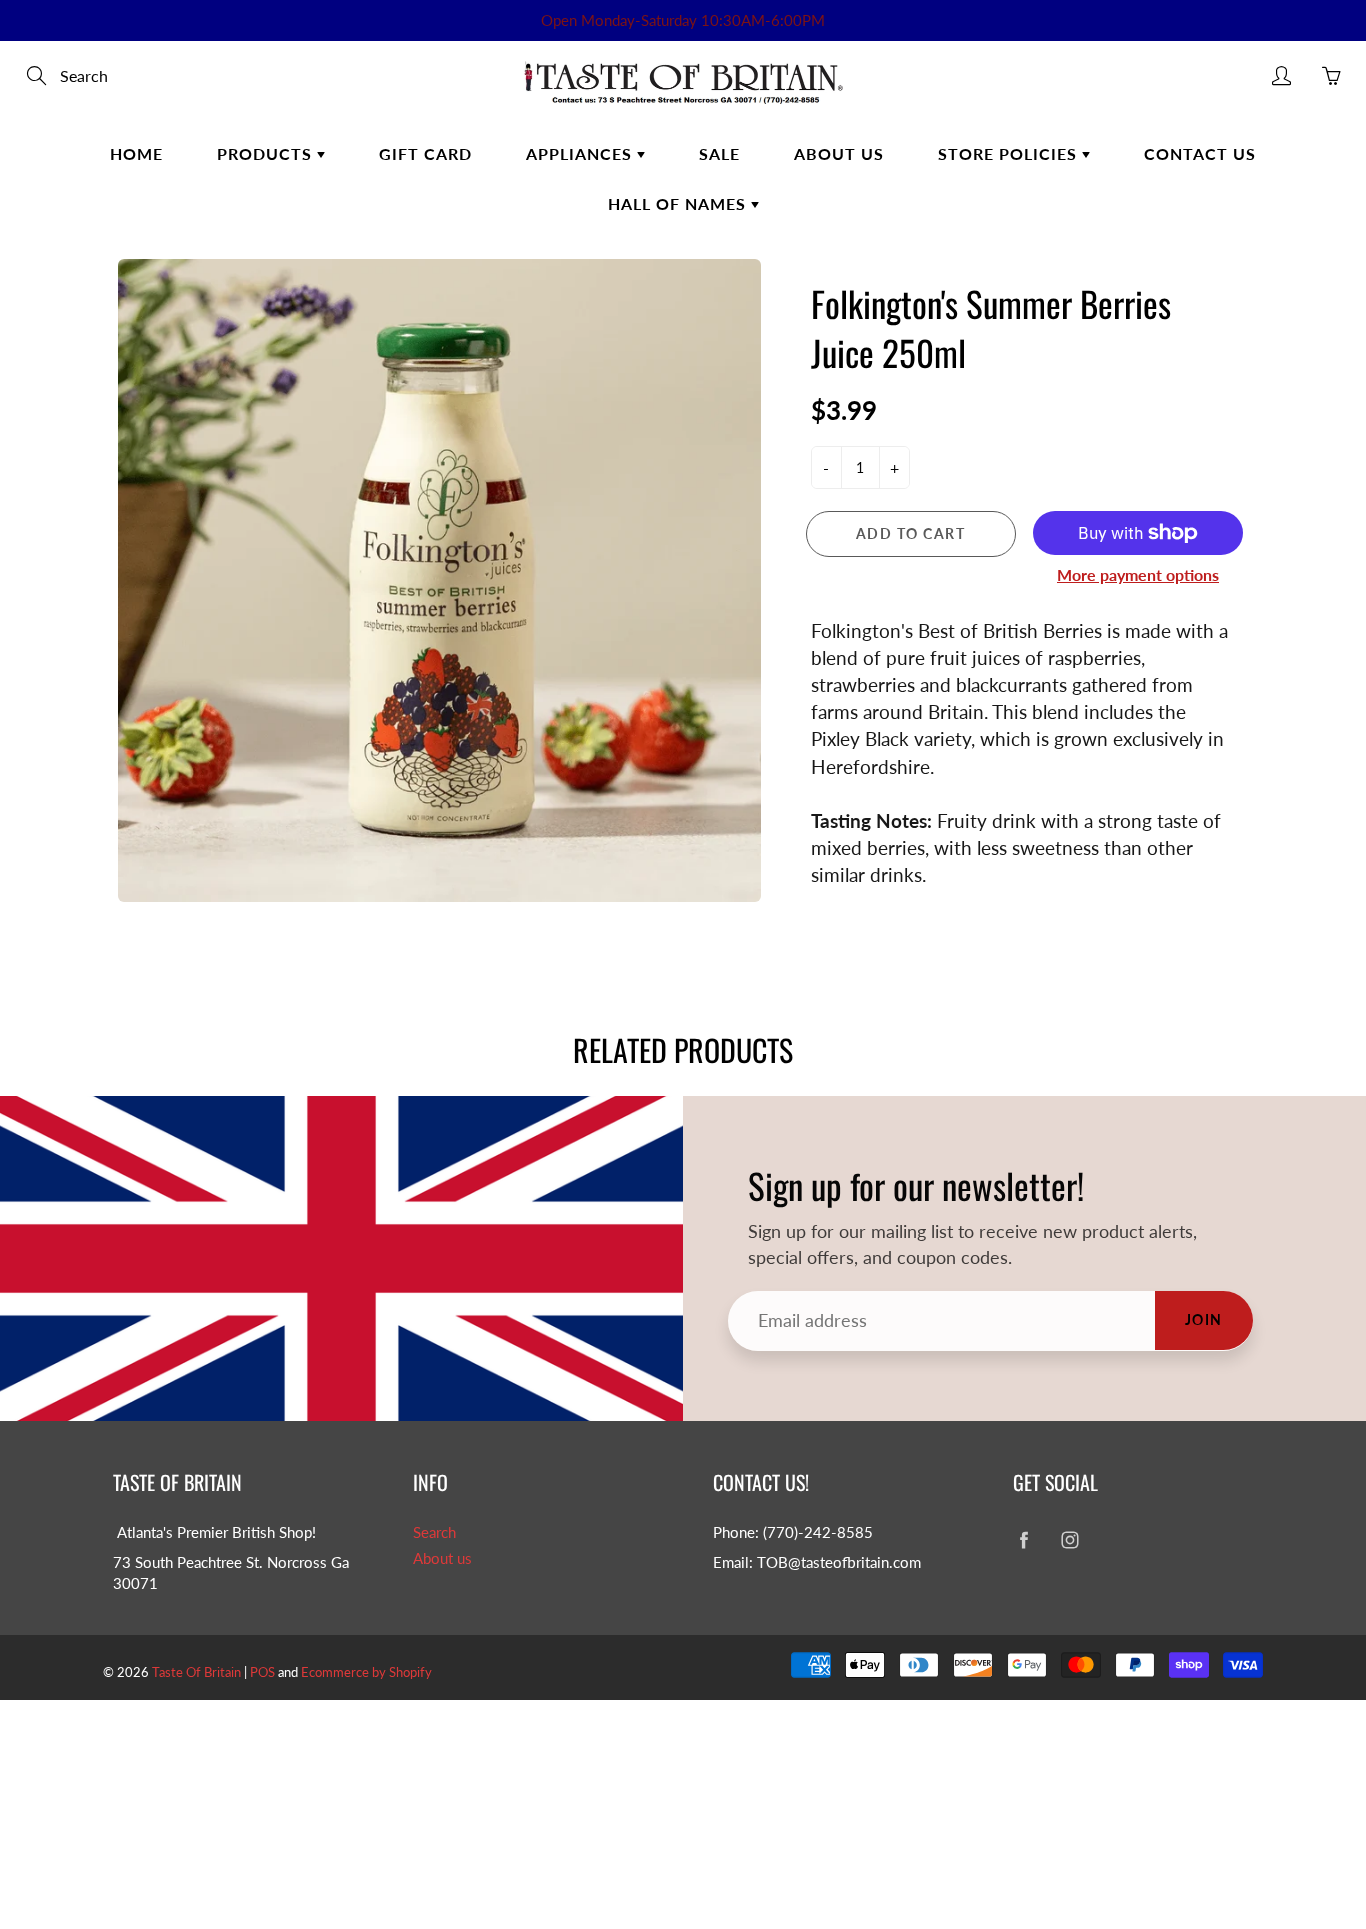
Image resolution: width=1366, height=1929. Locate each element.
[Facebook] (1023, 1540)
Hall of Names (679, 203)
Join (1204, 1319)
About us (442, 1558)
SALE (719, 153)
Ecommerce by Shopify (366, 1672)
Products (267, 153)
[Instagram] (1069, 1540)
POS (262, 1672)
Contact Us (1200, 153)
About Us (839, 153)
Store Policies (1010, 153)
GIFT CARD (425, 153)
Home (136, 153)
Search (434, 1532)
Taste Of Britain (198, 1672)
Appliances (581, 153)
